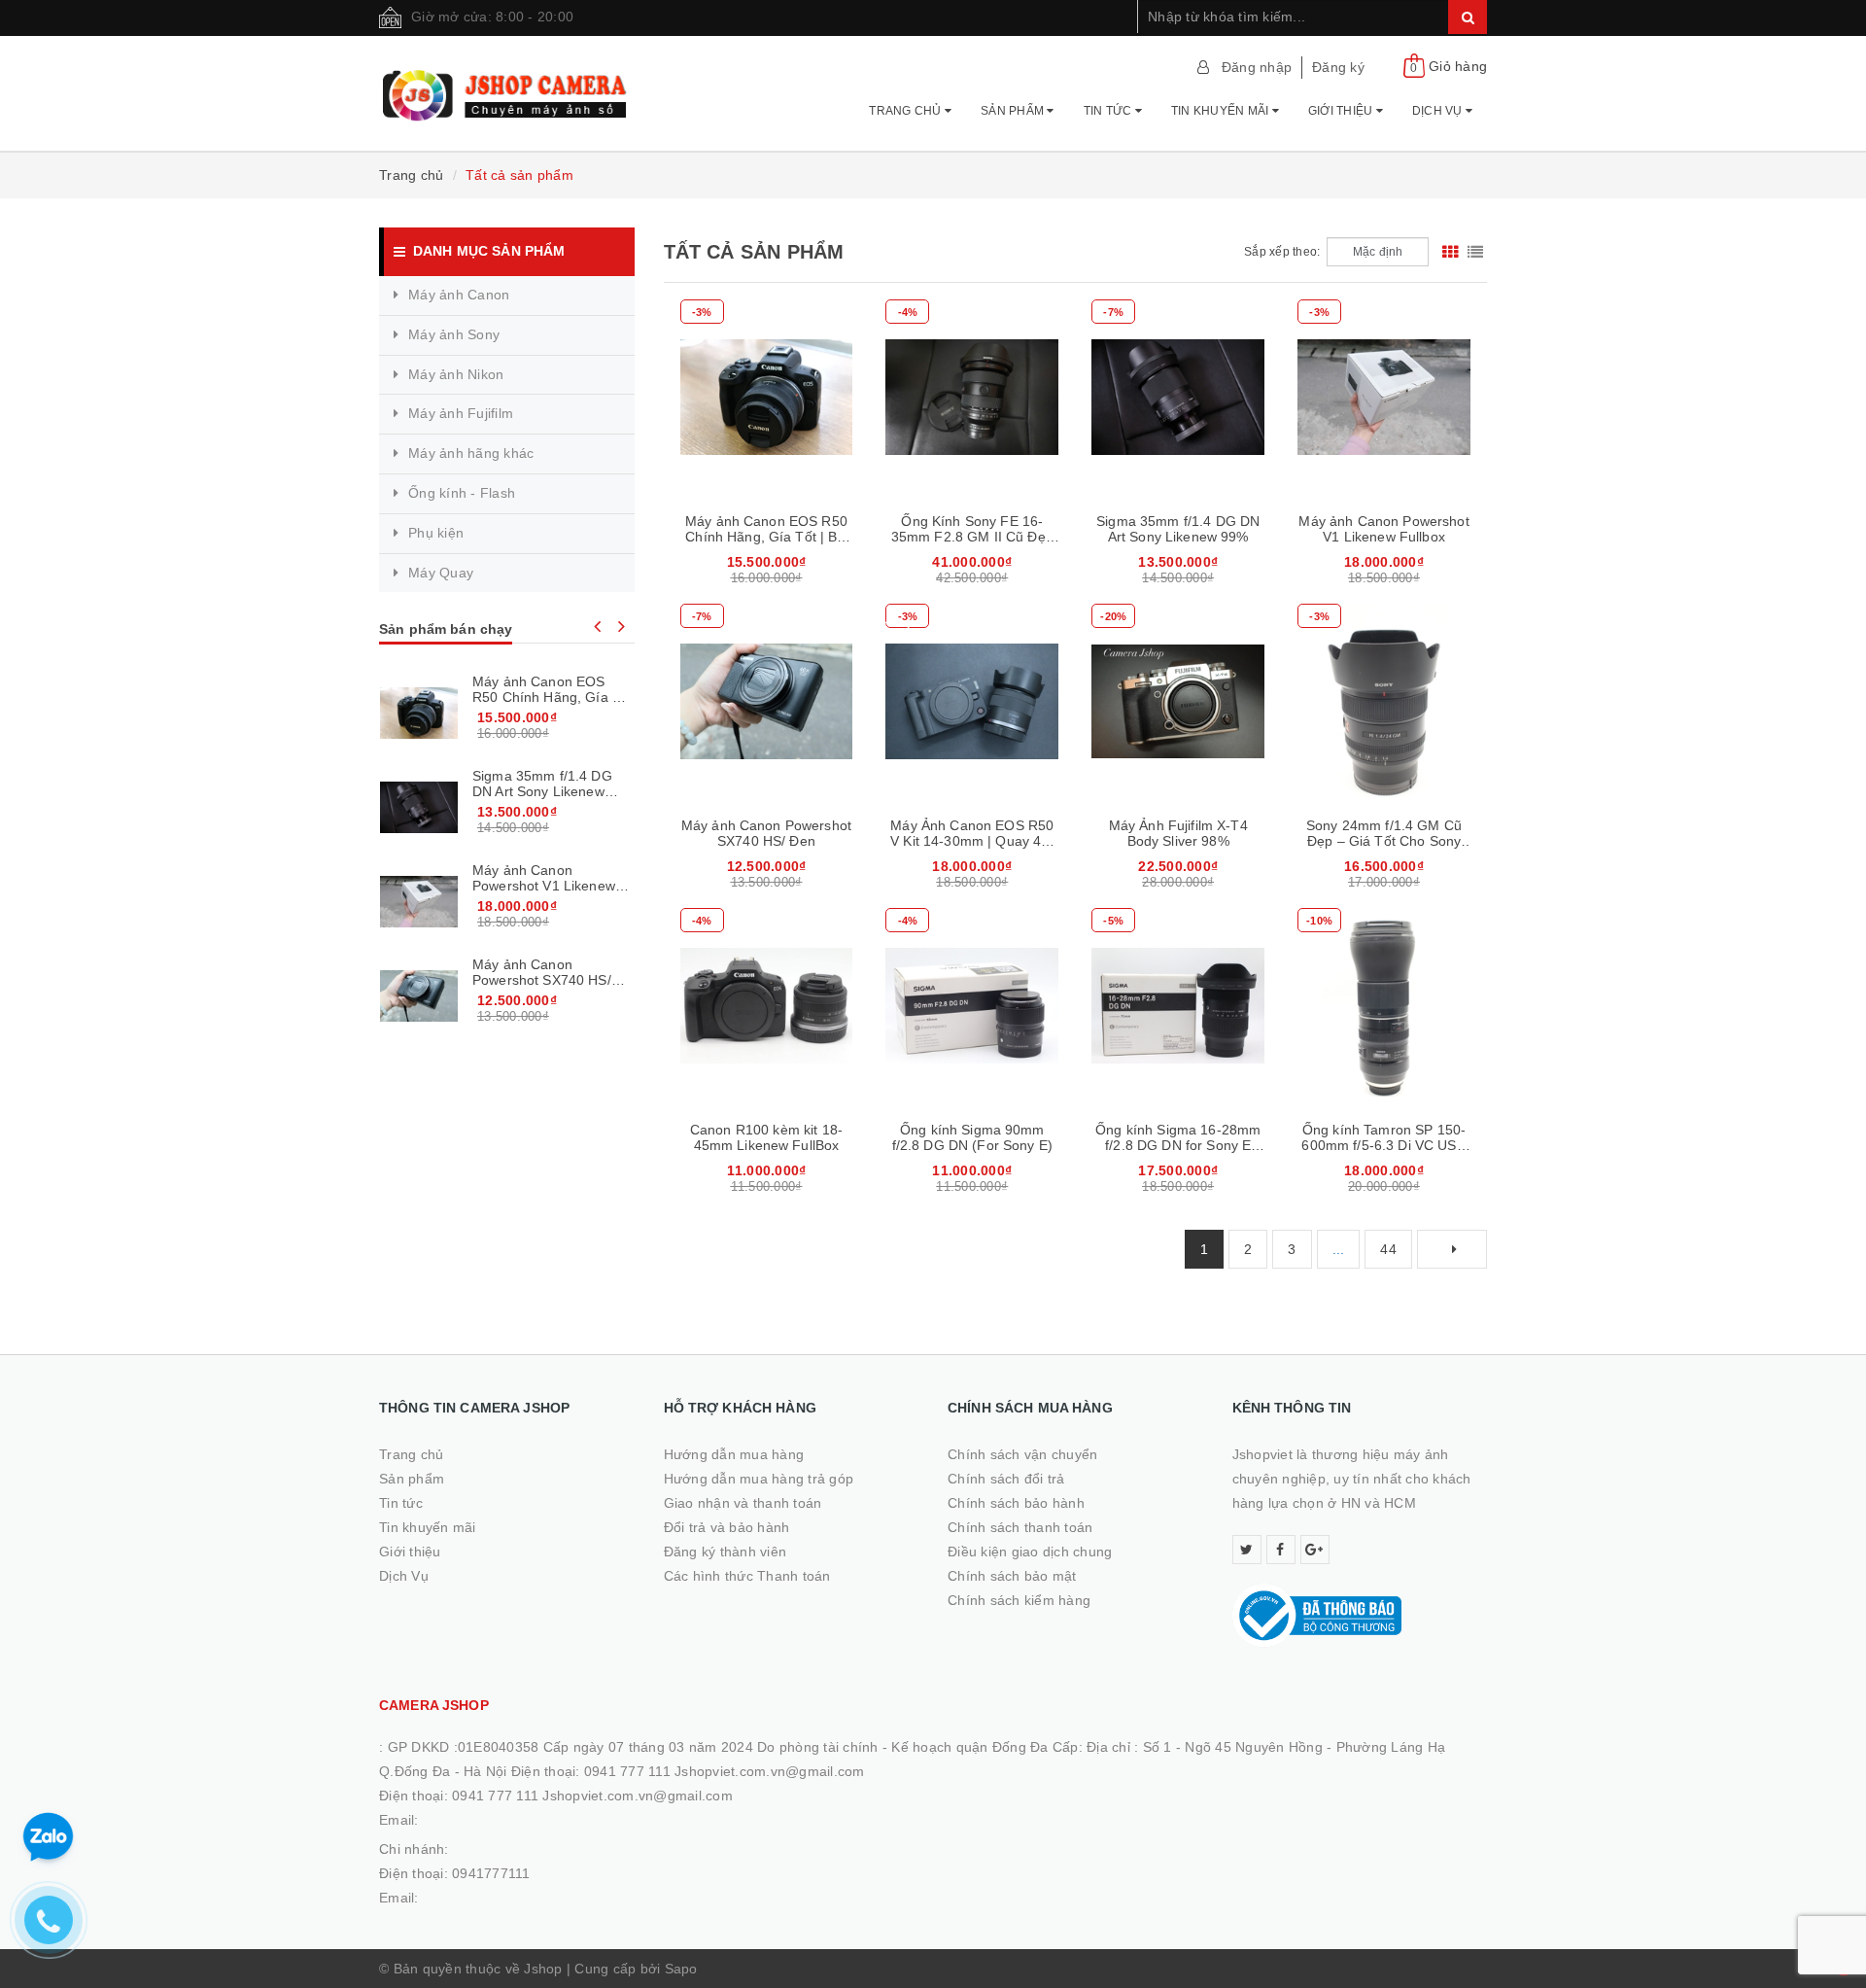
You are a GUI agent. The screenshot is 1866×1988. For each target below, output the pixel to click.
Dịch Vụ (1439, 111)
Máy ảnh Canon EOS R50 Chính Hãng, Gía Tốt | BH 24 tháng (766, 537)
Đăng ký (1338, 67)
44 (1388, 1249)
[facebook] (1281, 1550)
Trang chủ (907, 111)
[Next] (1452, 1249)
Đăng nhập (1257, 67)
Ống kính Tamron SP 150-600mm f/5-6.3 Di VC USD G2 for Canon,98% (1383, 1145)
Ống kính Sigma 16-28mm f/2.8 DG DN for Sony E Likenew (1178, 1145)
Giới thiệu (1342, 111)
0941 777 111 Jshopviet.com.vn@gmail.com (592, 1796)
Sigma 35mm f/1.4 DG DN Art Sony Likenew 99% (1178, 529)
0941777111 (491, 1873)
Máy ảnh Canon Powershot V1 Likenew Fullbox (1383, 529)
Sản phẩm (1014, 111)
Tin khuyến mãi (1222, 111)
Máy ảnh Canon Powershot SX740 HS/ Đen (766, 833)
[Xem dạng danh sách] (1475, 252)
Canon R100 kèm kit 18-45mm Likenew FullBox (766, 1137)
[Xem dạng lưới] (1450, 252)
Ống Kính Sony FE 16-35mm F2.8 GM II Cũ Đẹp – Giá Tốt (972, 537)
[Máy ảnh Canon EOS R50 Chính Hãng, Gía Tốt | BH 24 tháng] (419, 713)
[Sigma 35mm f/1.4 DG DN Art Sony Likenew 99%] (419, 807)
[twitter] (1247, 1550)
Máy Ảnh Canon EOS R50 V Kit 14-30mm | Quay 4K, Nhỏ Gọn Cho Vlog (972, 841)
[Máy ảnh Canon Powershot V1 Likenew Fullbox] (419, 901)
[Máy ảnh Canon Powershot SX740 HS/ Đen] (419, 995)
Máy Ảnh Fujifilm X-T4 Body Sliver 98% (1178, 833)
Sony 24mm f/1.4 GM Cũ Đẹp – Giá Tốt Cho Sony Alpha (1384, 841)
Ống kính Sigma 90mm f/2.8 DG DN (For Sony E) (972, 1137)
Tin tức (1109, 111)
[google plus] (1315, 1550)
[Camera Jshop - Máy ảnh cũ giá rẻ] (507, 87)
